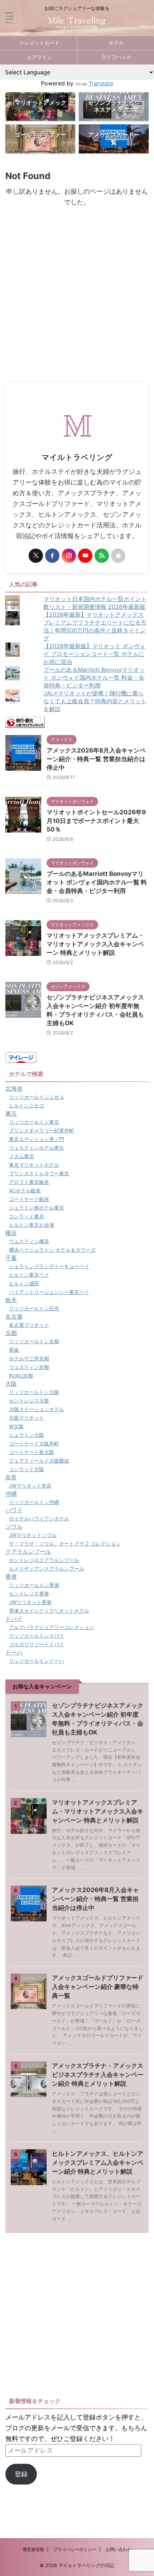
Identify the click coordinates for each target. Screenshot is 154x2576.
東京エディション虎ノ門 (37, 1139)
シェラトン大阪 (27, 1435)
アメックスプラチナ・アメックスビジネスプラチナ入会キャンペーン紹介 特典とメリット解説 (98, 2075)
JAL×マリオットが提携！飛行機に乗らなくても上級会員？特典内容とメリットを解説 (95, 701)
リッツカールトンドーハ (37, 1661)
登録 (21, 2474)
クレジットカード (39, 43)
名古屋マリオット (29, 1325)
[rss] (102, 556)
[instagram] (69, 556)
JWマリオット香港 (30, 1602)
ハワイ (14, 1510)
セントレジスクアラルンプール (44, 1560)
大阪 (11, 1384)
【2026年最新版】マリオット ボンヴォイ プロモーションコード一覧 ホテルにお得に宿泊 (94, 654)
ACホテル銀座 (25, 1190)
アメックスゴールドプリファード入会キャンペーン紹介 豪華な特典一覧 (98, 1987)
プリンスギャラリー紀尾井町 (42, 1130)
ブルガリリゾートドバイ (37, 1644)
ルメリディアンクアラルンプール (47, 1569)
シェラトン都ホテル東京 (37, 1208)
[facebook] (52, 556)
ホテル (116, 43)
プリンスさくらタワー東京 (39, 1173)
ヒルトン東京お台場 (32, 1225)
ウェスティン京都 (29, 1367)
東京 (11, 1113)
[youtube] (85, 556)
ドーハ (14, 1652)
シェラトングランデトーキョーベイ (49, 1266)
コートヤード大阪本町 (34, 1443)
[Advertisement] (77, 302)
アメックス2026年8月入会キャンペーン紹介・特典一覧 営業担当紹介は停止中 (96, 759)
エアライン (39, 57)
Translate (101, 83)
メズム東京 (21, 1156)
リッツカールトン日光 (34, 1308)
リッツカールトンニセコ (37, 1097)
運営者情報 (33, 2549)
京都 (11, 1333)
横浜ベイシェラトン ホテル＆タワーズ (52, 1250)
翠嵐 (14, 1350)
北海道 (14, 1088)
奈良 (11, 1477)
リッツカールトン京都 (34, 1341)
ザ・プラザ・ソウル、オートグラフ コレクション (65, 1543)
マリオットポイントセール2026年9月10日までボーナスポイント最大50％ (96, 821)
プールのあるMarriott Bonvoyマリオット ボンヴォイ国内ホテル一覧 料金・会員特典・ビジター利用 (94, 677)
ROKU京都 (21, 1376)
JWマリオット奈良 (30, 1486)
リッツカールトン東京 (34, 1122)
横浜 (11, 1233)
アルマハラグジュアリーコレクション (52, 1627)
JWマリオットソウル (33, 1535)
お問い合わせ (119, 2549)
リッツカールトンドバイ (37, 1636)
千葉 (11, 1258)
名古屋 (14, 1316)
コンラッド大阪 (27, 1469)
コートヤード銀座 (29, 1199)
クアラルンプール (28, 1552)
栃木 (11, 1300)
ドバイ (14, 1619)
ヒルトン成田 (24, 1283)
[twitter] (36, 556)
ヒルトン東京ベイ (29, 1275)
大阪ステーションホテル (37, 1409)
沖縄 (11, 1494)
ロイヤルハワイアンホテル (39, 1518)
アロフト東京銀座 (29, 1182)
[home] (118, 556)
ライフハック (116, 57)
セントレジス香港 (29, 1594)
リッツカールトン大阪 (34, 1392)
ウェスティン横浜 (29, 1241)
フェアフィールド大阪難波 (39, 1461)
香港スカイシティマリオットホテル (49, 1611)
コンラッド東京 (27, 1216)
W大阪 (16, 1426)
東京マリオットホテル (34, 1165)
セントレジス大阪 (29, 1401)
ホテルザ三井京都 (29, 1358)
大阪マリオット (27, 1418)
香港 (11, 1577)
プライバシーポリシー (75, 2549)
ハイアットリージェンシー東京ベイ (49, 1292)
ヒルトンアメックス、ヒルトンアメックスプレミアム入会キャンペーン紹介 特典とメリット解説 (98, 2163)
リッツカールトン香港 (34, 1585)
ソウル (14, 1527)
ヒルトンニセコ (27, 1105)
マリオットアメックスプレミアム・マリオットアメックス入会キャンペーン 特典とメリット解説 (95, 944)
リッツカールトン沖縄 (34, 1502)
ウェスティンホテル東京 (37, 1148)
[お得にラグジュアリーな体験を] (77, 25)
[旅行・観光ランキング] (25, 722)
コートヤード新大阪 (32, 1452)
